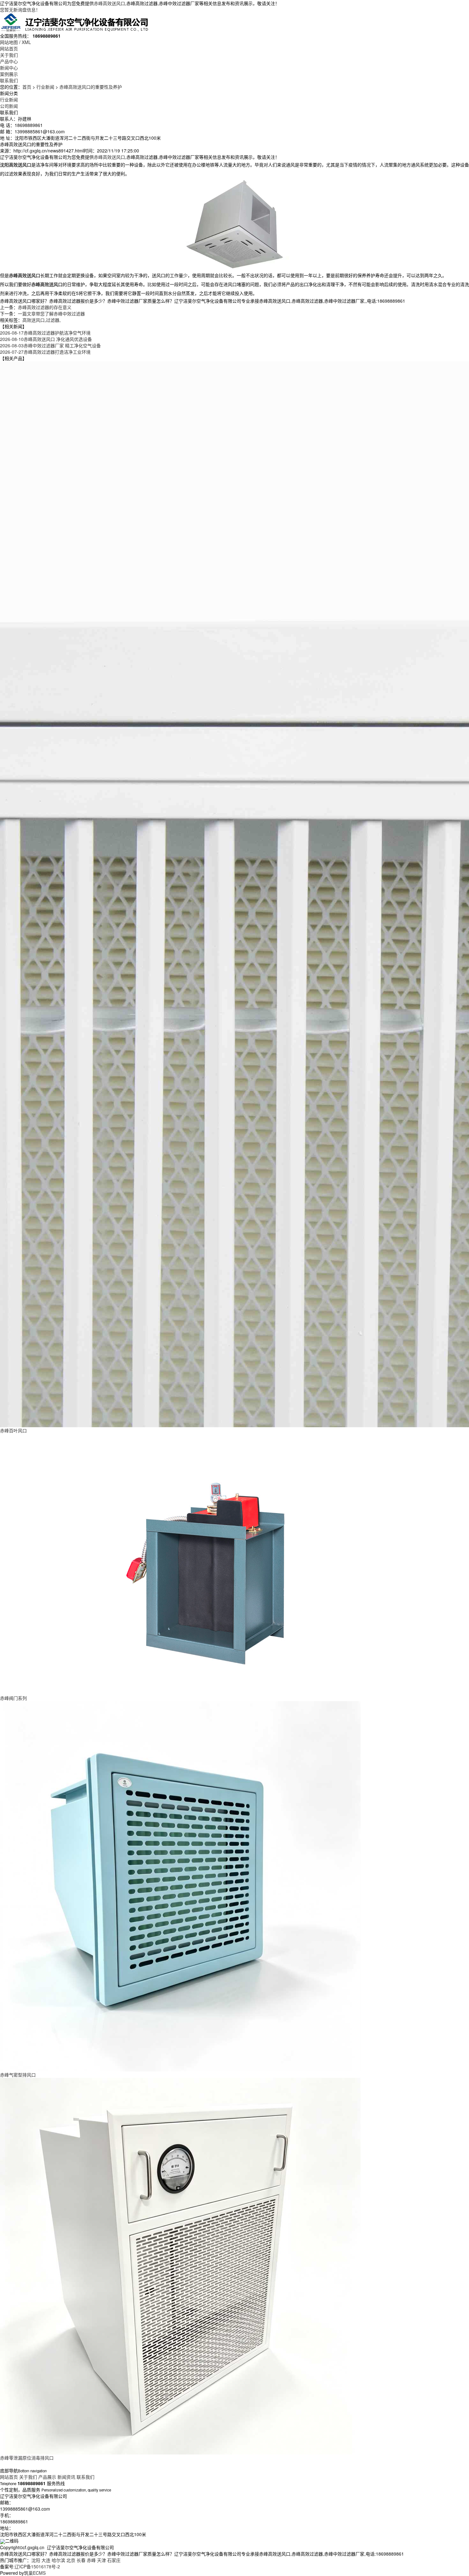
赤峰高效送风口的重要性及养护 (91, 87)
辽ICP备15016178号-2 (37, 2566)
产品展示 (47, 2477)
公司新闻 (9, 106)
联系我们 (9, 80)
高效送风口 (33, 320)
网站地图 (9, 42)
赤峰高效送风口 (109, 3)
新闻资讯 (66, 2477)
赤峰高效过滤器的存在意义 (45, 307)
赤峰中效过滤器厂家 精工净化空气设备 (50, 345)
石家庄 (114, 2560)
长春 (81, 2560)
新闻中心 (9, 68)
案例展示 (9, 74)
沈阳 (36, 2560)
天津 (101, 2560)
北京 (71, 2560)
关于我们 (9, 55)
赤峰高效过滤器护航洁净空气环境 (45, 333)
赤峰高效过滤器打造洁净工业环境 (45, 352)
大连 (46, 2560)
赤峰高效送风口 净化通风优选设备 (46, 339)
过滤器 (53, 320)
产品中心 (9, 61)
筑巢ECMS (35, 2573)
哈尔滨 (58, 2560)
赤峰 (91, 2560)
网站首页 (9, 48)
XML (26, 42)
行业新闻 (45, 87)
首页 (27, 87)
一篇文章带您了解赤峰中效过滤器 (51, 314)
